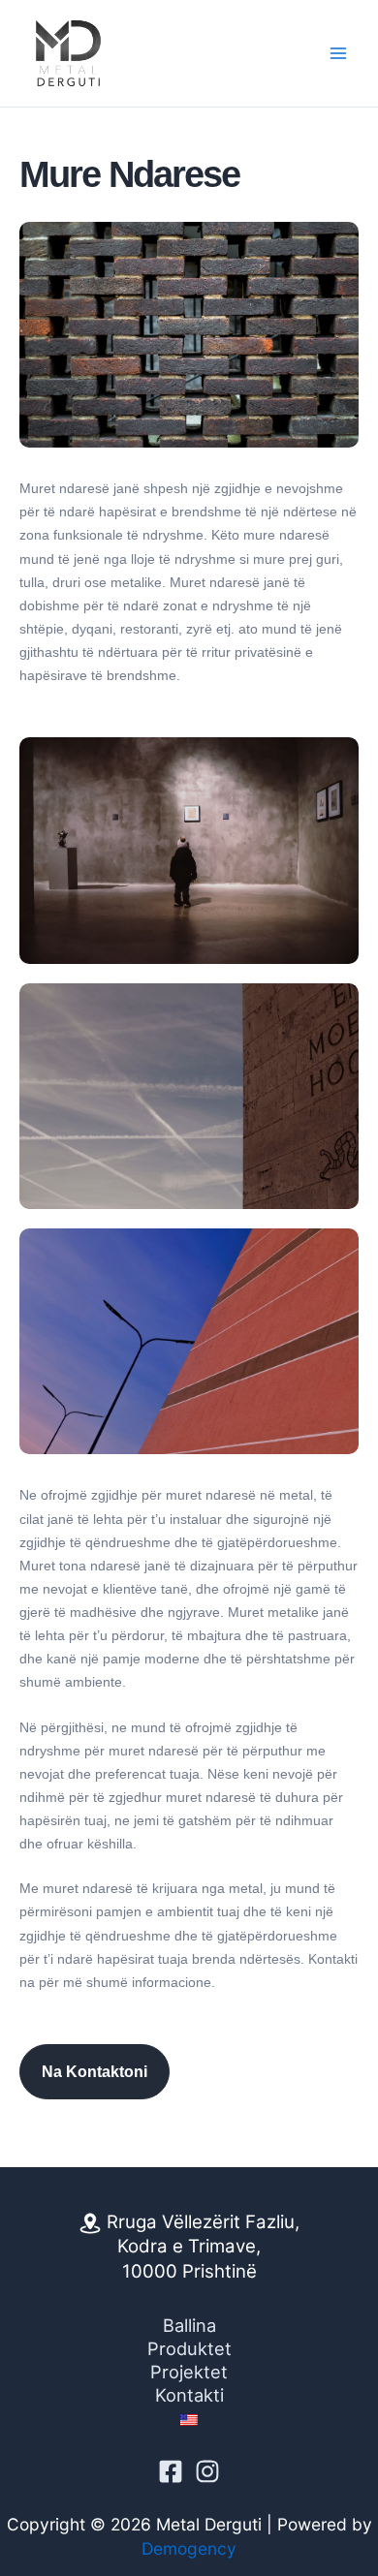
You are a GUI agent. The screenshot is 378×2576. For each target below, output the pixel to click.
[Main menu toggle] (338, 53)
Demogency (189, 2548)
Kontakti (189, 2395)
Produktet (189, 2348)
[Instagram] (207, 2471)
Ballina (189, 2325)
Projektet (189, 2372)
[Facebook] (171, 2471)
